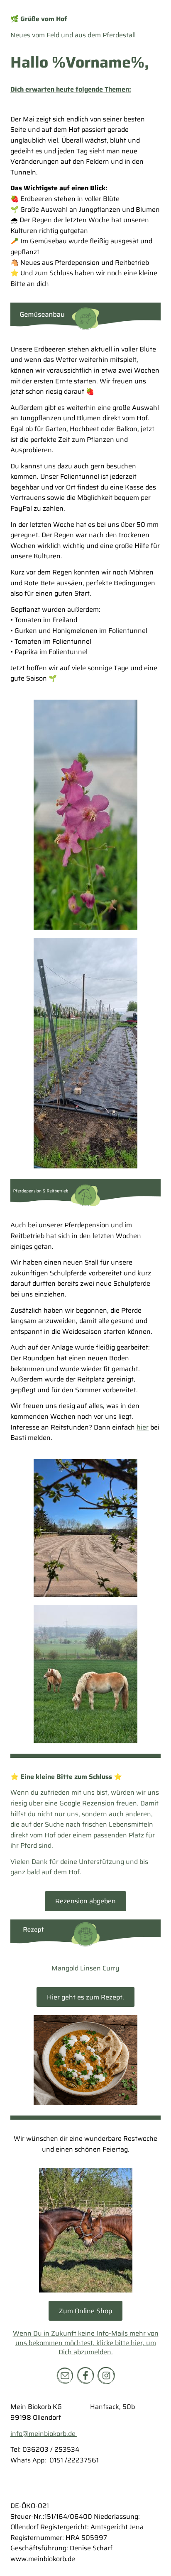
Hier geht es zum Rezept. (85, 1997)
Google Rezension (87, 1803)
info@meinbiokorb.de (44, 2434)
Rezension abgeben (85, 1901)
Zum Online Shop (85, 2311)
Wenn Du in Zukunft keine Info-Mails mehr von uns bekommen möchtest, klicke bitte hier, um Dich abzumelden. (86, 2343)
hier (143, 1427)
